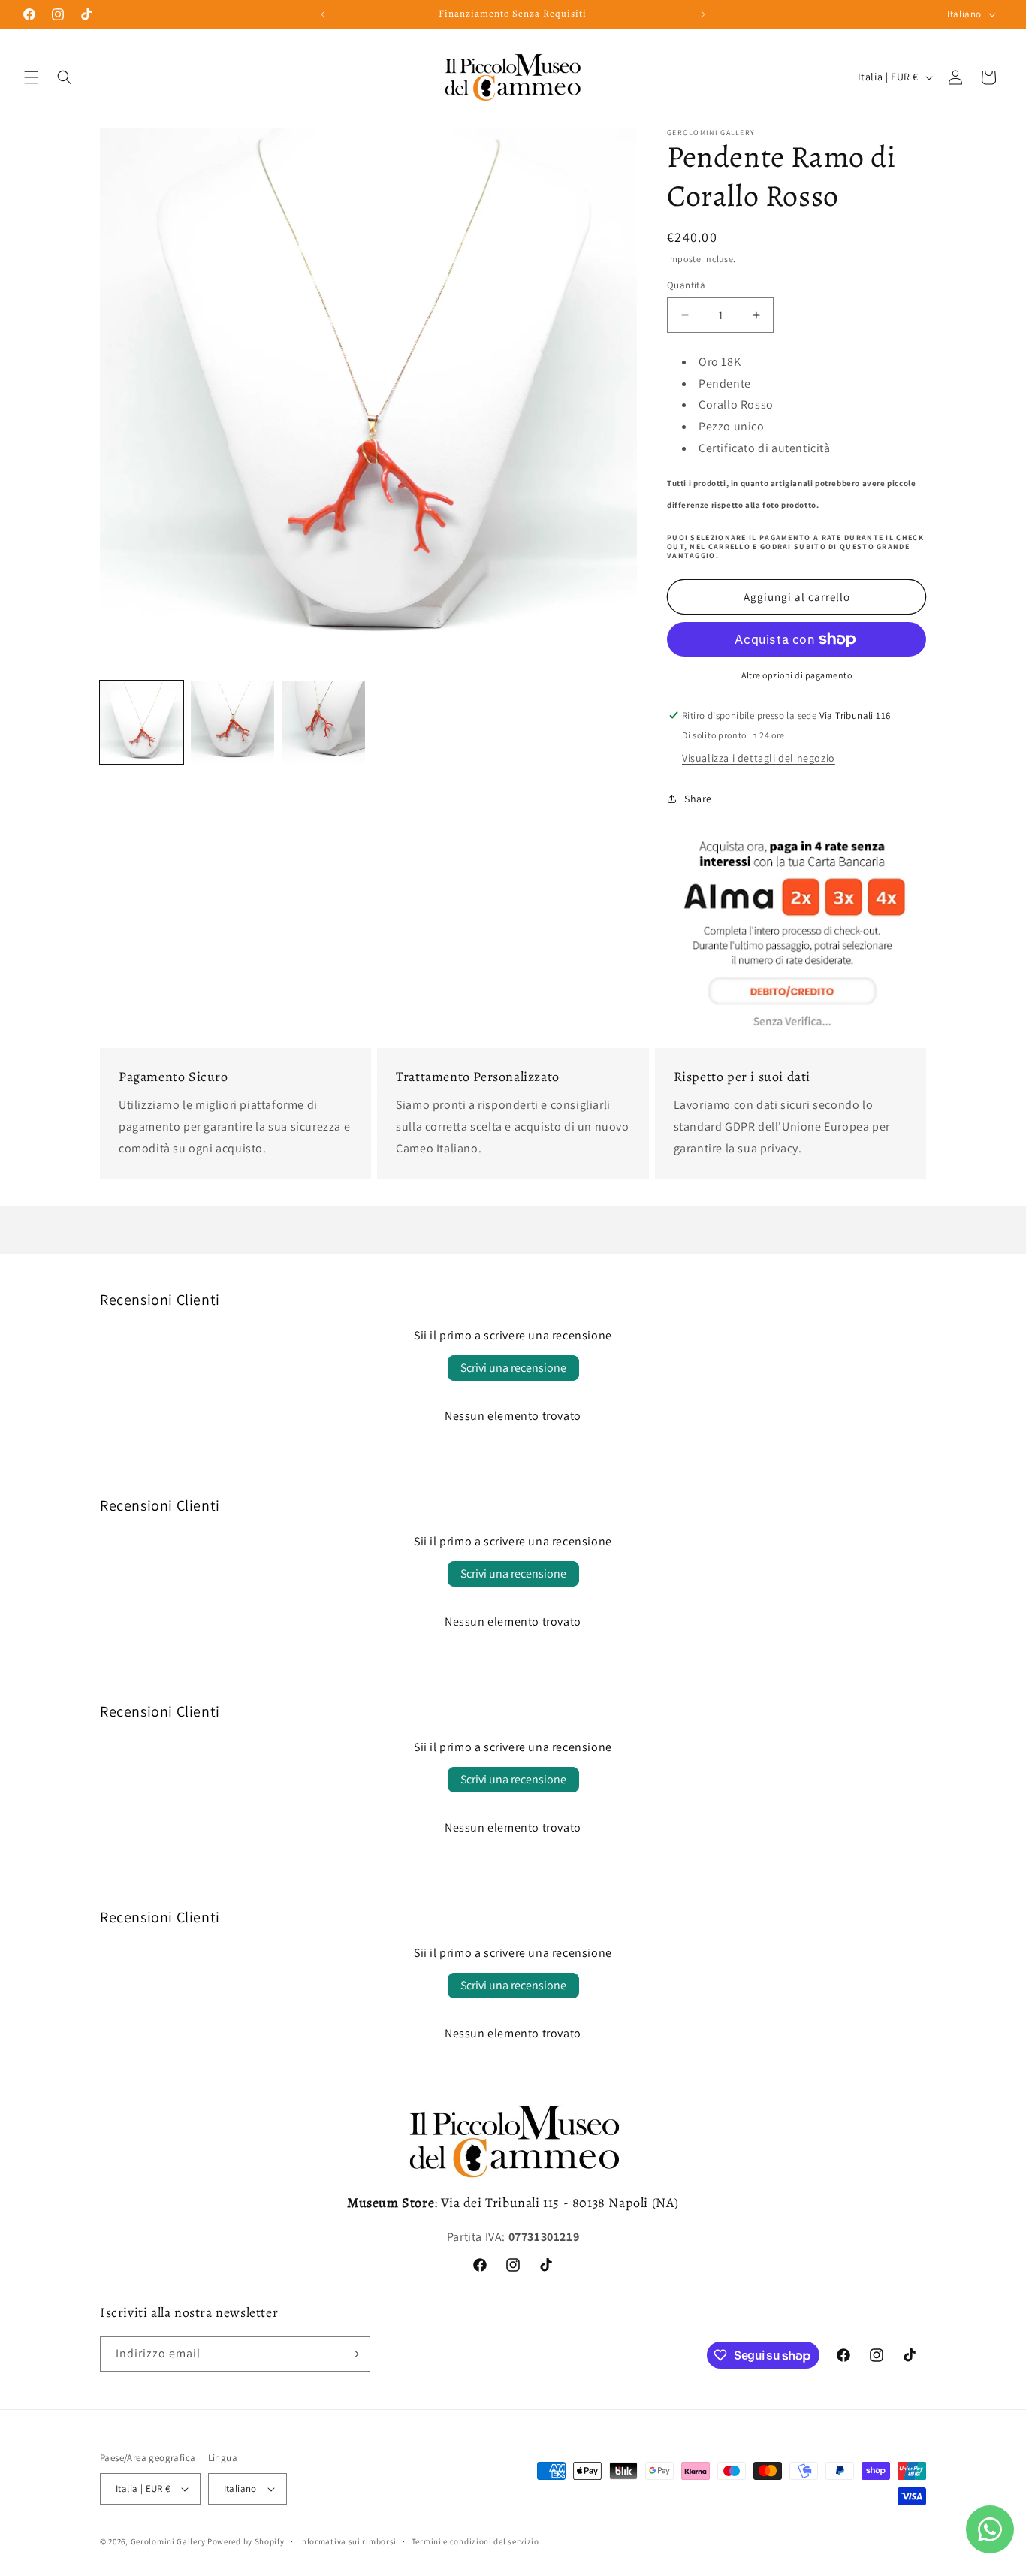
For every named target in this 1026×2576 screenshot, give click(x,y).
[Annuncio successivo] (703, 14)
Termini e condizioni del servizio (475, 2541)
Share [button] (698, 799)
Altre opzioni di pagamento (797, 675)
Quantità (686, 285)
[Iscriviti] (353, 2354)
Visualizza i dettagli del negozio (759, 758)
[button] (32, 77)
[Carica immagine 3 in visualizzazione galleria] (323, 722)
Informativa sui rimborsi (348, 2541)
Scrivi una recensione (513, 1368)
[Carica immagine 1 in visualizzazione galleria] (142, 722)
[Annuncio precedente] (323, 14)
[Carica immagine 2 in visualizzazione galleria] (232, 722)
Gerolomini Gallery (168, 2541)
